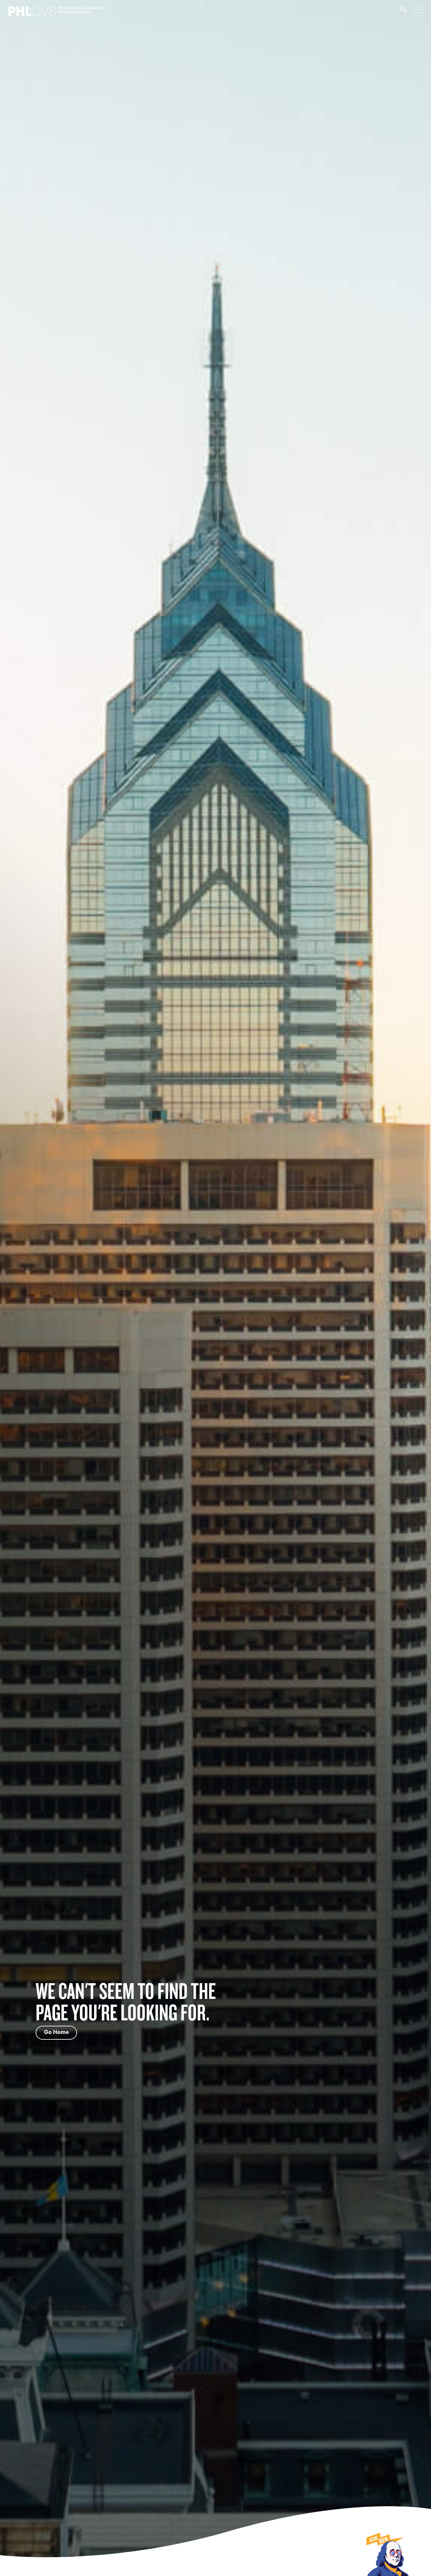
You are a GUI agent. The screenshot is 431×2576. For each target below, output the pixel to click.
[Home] (57, 13)
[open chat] (387, 2554)
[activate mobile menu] (418, 9)
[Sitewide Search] (404, 12)
